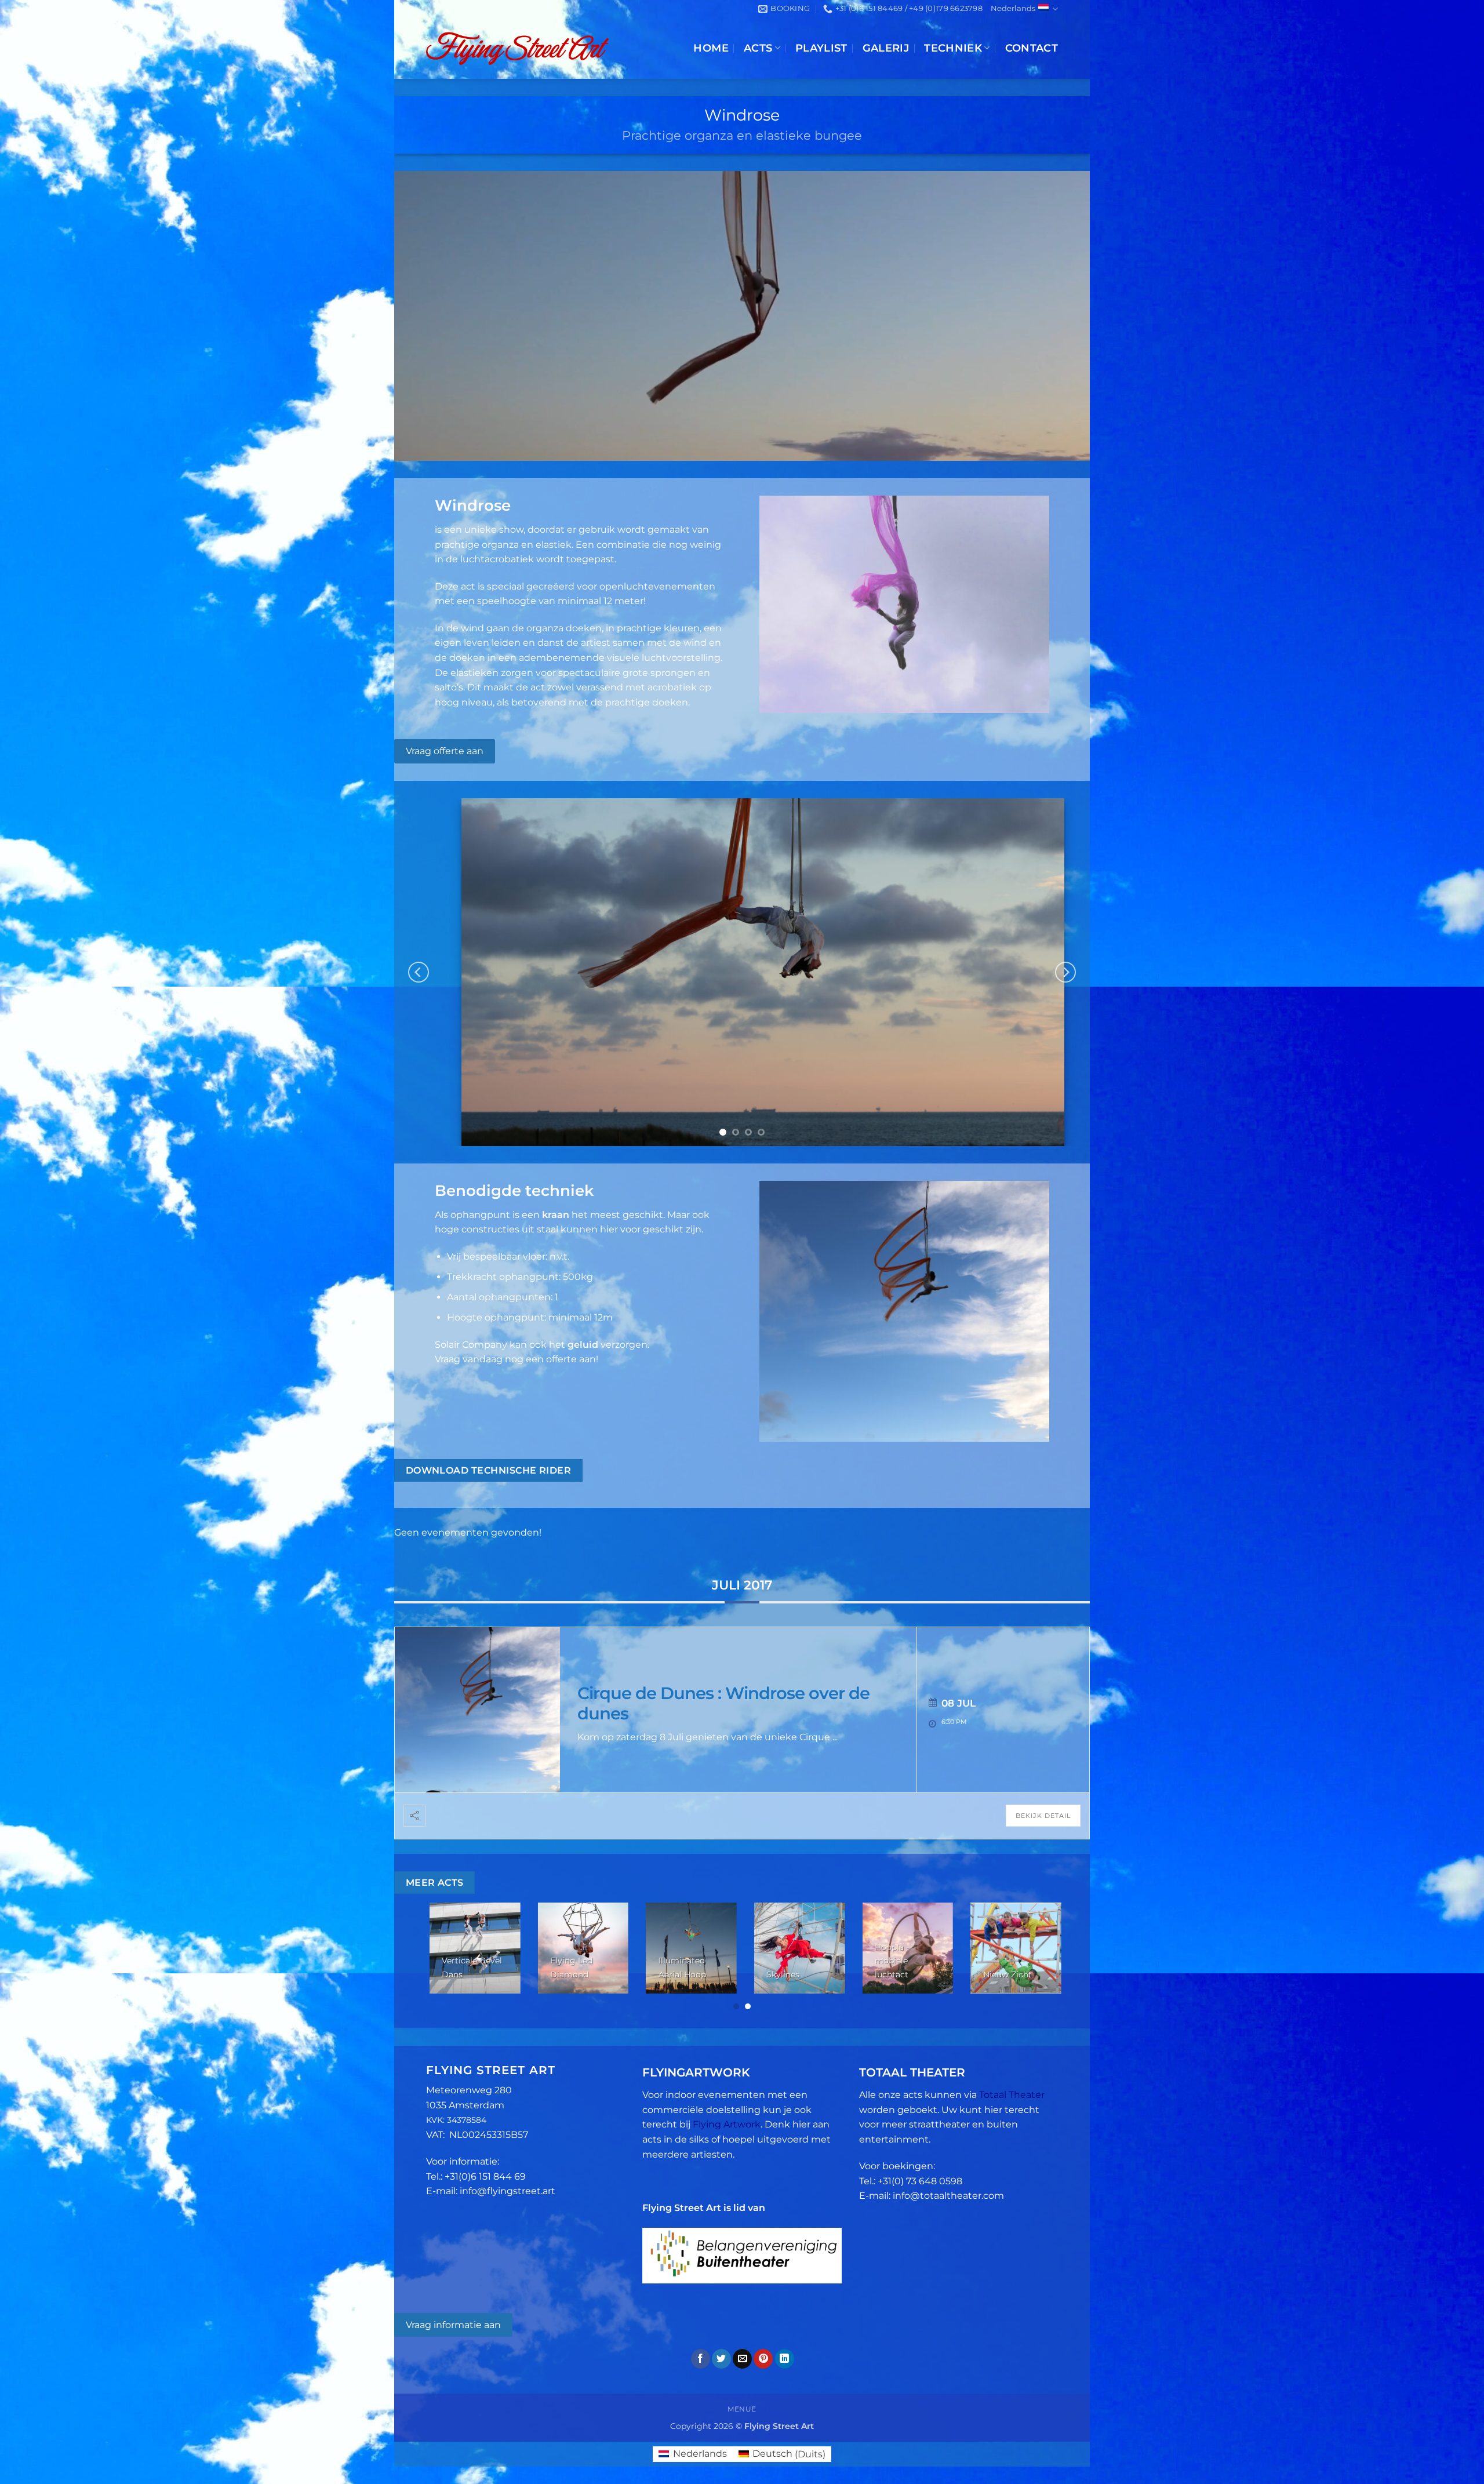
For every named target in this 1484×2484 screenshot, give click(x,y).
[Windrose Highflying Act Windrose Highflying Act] (742, 972)
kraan (556, 1215)
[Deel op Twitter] (721, 2359)
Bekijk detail (1043, 1816)
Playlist (821, 48)
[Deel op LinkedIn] (785, 2359)
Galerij (886, 48)
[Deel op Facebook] (701, 2359)
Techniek (953, 48)
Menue (742, 2409)
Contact (1032, 48)
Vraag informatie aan (453, 2325)
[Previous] (419, 972)
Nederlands (1013, 8)
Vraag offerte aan (445, 751)
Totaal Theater (1012, 2095)
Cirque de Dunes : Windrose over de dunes (723, 1703)
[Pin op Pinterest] (763, 2359)
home (711, 48)
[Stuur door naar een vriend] (742, 2359)
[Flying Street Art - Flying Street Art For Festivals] (517, 48)
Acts (758, 48)
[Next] (1065, 972)
